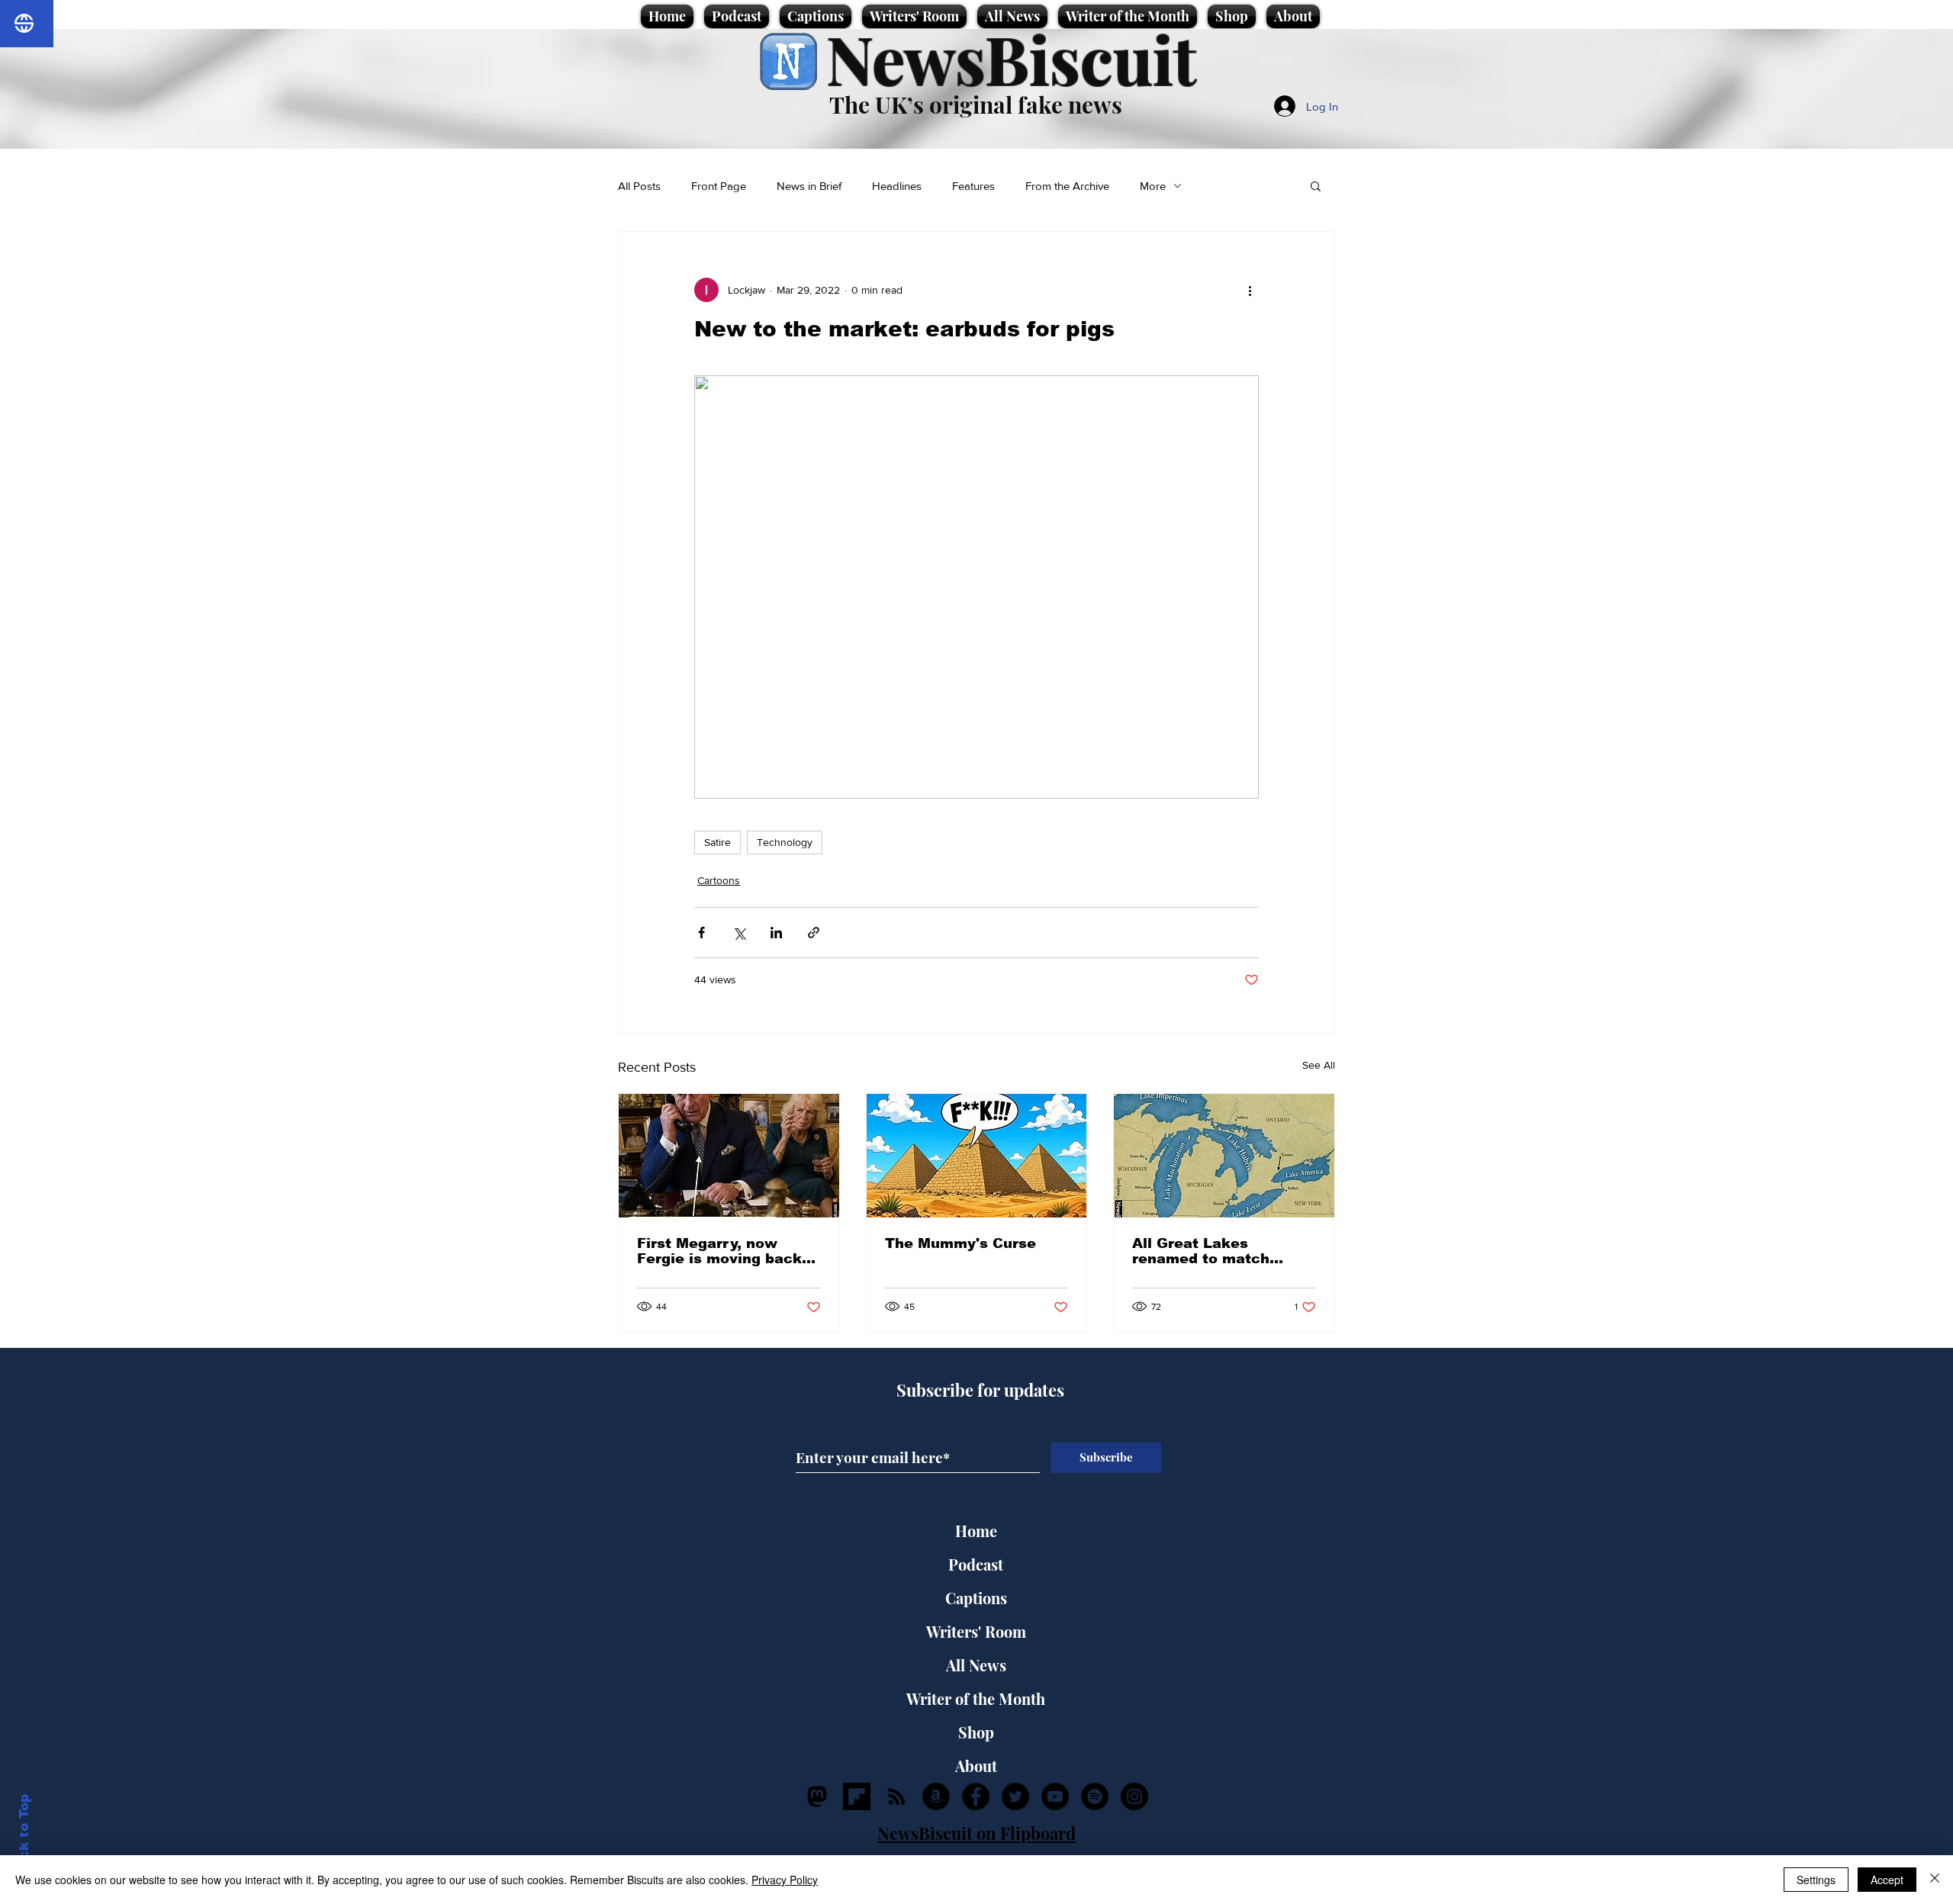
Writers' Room (976, 1631)
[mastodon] (817, 1796)
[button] (1316, 185)
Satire (717, 842)
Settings (1816, 1880)
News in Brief (809, 186)
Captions (976, 1598)
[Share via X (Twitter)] (739, 933)
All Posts (639, 186)
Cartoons (719, 880)
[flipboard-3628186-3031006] (857, 1796)
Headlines (897, 186)
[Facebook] (976, 1796)
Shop (976, 1732)
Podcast (976, 1564)
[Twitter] (1015, 1796)
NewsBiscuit (1011, 58)
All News (976, 1665)
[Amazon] (936, 1796)
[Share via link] (814, 933)
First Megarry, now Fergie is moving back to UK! (719, 1251)
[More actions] (1250, 290)
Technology (785, 842)
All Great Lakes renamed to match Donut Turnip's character (1201, 1251)
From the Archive (1067, 186)
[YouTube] (1055, 1796)
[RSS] (896, 1796)
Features (973, 186)
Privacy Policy (785, 1880)
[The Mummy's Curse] (977, 1156)
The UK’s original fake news (976, 105)
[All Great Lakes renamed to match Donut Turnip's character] (1224, 1156)
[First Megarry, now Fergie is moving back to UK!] (729, 1156)
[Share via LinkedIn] (776, 933)
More (1153, 186)
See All (1319, 1065)
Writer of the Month (976, 1698)
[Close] (1935, 1880)
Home (976, 1531)
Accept (1887, 1880)
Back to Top (24, 1836)
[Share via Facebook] (701, 933)
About (976, 1766)
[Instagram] (1134, 1796)
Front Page (719, 186)
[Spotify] (1095, 1796)
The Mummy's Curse (960, 1243)
